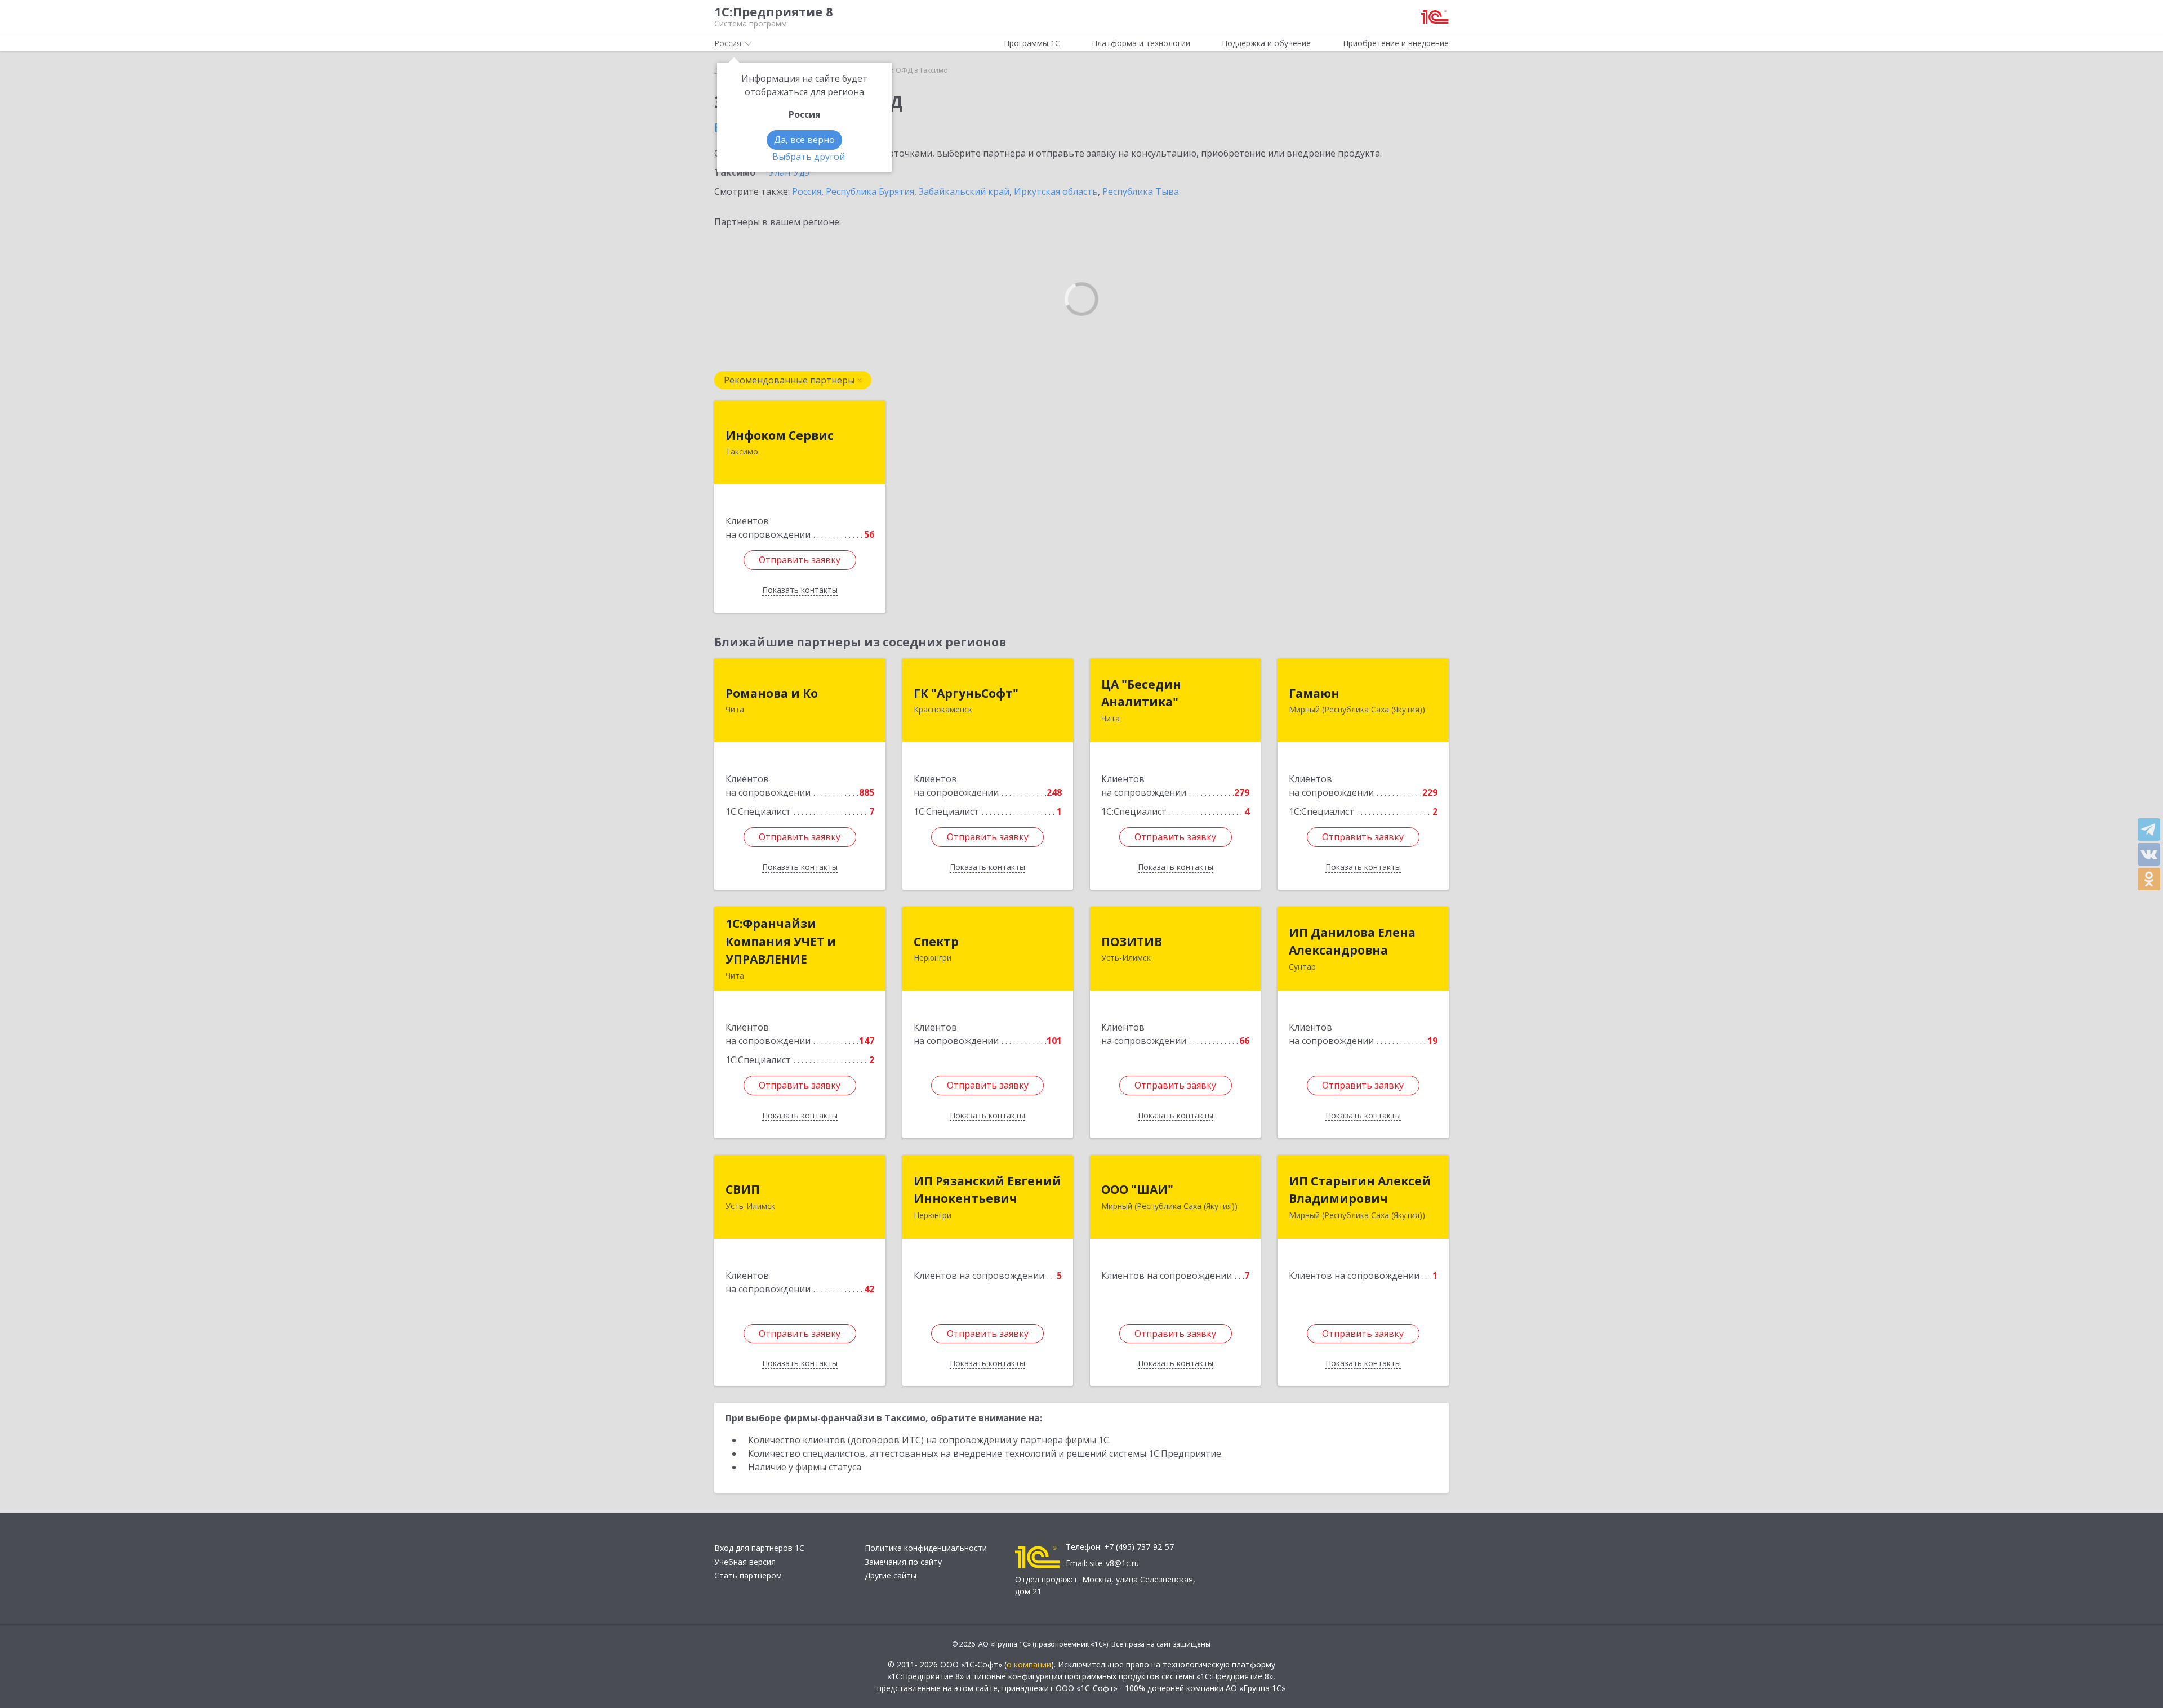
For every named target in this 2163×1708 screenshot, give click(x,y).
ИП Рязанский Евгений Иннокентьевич (987, 1190)
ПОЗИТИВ (1132, 942)
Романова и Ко (772, 693)
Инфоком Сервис (780, 435)
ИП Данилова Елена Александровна (1352, 942)
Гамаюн (1314, 693)
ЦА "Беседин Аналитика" (1141, 693)
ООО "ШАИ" (1137, 1189)
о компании (1029, 1664)
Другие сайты (891, 1575)
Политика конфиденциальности (926, 1548)
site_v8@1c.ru (1114, 1563)
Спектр (936, 942)
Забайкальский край (964, 191)
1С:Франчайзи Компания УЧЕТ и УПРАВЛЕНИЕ (781, 941)
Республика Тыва (1141, 191)
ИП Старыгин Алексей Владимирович (1360, 1190)
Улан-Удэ (789, 172)
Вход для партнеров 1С (759, 1548)
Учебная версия (745, 1562)
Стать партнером (748, 1575)
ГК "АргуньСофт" (966, 693)
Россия (807, 191)
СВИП (743, 1189)
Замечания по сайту (903, 1562)
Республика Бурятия (870, 191)
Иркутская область (1056, 191)
